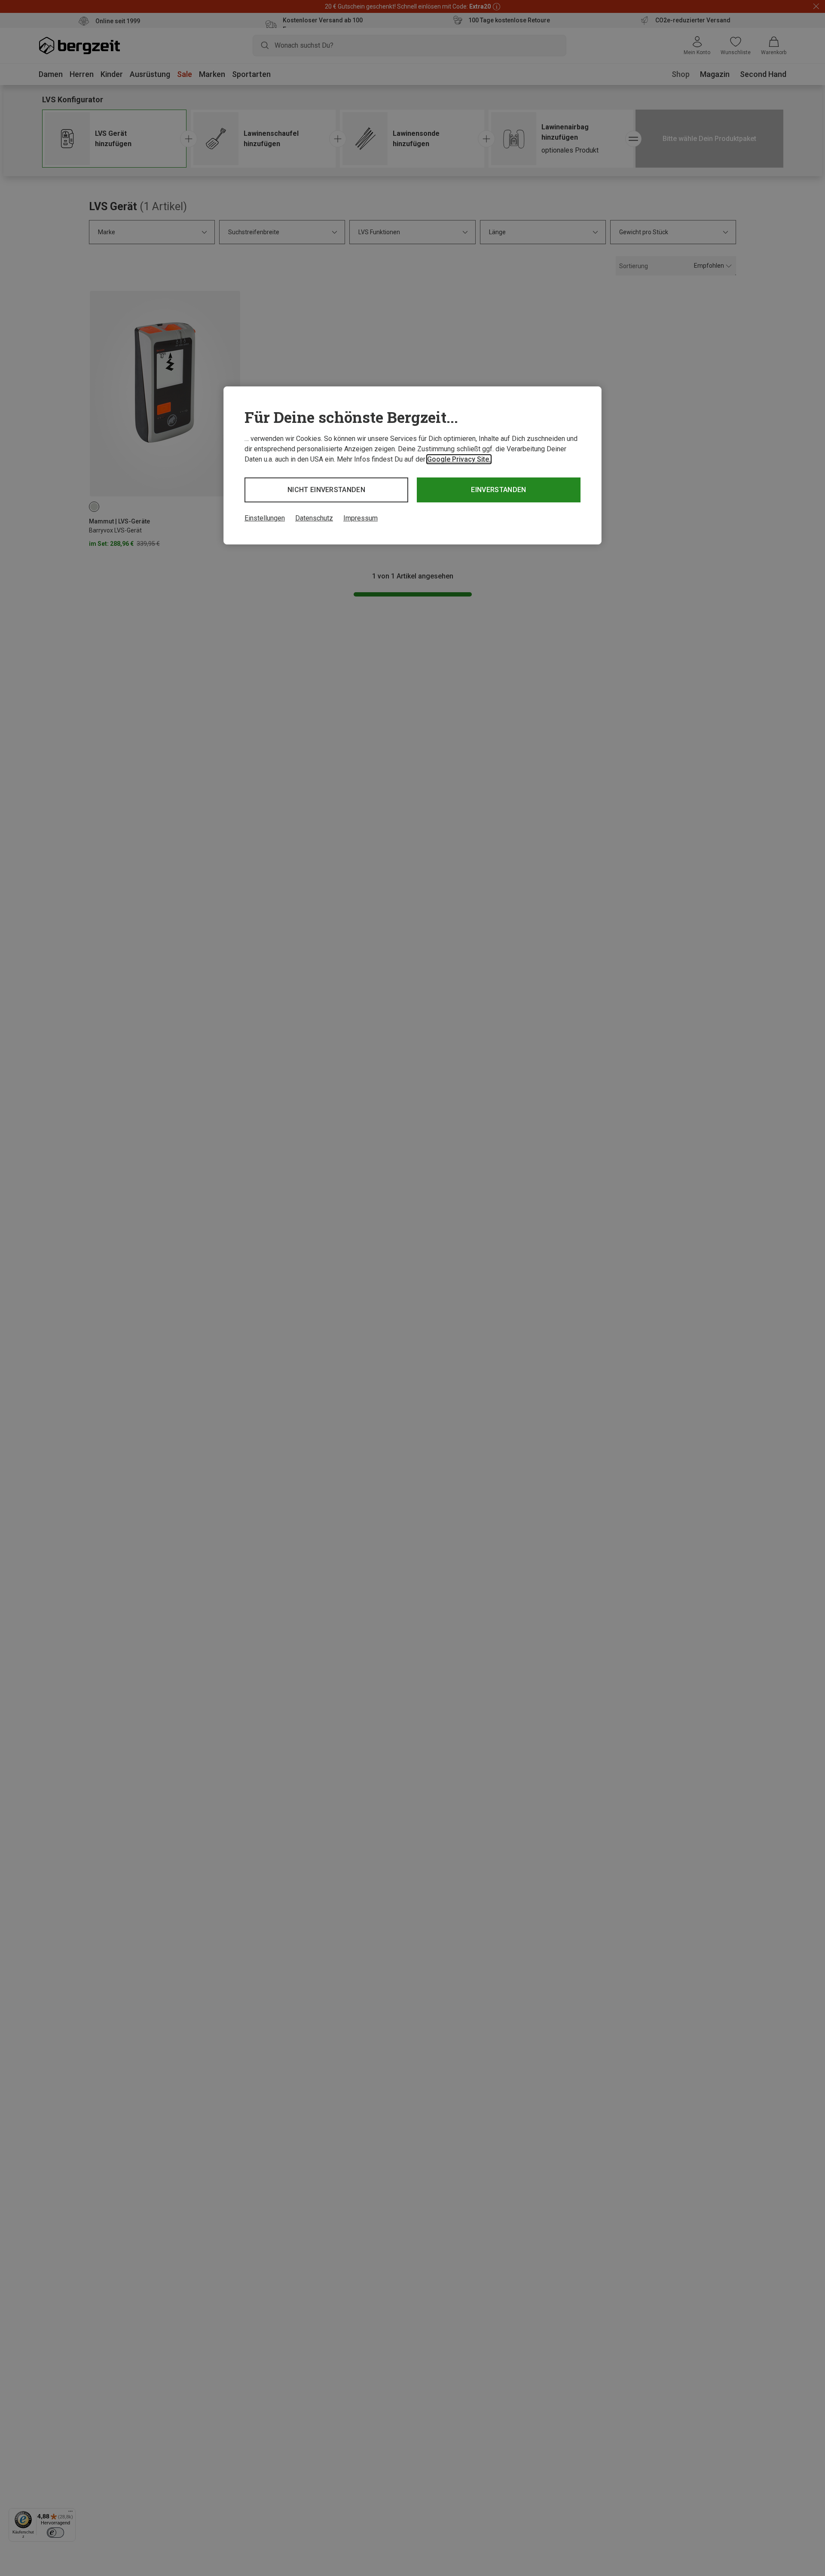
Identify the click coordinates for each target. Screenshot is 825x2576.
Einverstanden (498, 490)
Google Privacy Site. (459, 459)
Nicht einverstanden (326, 490)
